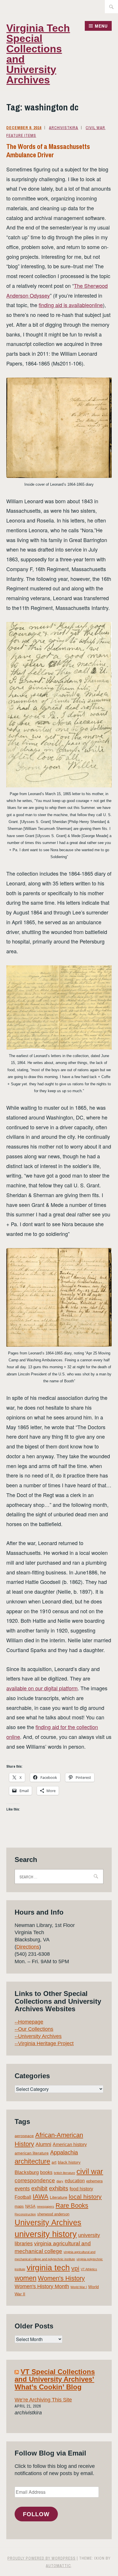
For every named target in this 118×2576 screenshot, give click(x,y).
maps (19, 2206)
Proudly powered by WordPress (42, 2558)
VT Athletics (89, 2269)
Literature (59, 2197)
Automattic (58, 2566)
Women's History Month (42, 2286)
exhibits (59, 2188)
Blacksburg (27, 2172)
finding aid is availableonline (71, 305)
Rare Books (72, 2205)
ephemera (94, 2181)
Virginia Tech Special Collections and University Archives (38, 54)
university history (46, 2234)
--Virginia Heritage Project (44, 2043)
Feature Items (21, 135)
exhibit (39, 2188)
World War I (79, 2287)
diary (60, 2181)
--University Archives (38, 2036)
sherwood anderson (53, 2214)
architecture (32, 2161)
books (46, 2172)
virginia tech (48, 2268)
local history (85, 2197)
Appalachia (64, 2152)
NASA (30, 2206)
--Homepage (29, 2022)
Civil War (95, 128)
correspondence (35, 2180)
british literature (64, 2173)
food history (81, 2189)
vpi (75, 2268)
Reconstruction (25, 2214)
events (22, 2189)
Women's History (61, 2278)
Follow (36, 2514)
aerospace (24, 2136)
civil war (90, 2171)
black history (69, 2162)
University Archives (48, 2223)
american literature (32, 2153)
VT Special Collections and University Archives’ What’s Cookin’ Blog (55, 2379)
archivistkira (64, 128)
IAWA (41, 2197)
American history (70, 2145)
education (75, 2181)
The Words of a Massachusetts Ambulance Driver (48, 151)
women (25, 2278)
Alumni (43, 2144)
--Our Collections (34, 2029)
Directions (28, 1947)
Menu (101, 26)
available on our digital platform (42, 1688)
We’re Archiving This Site (43, 2400)
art (54, 2162)
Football (23, 2197)
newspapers (46, 2206)
